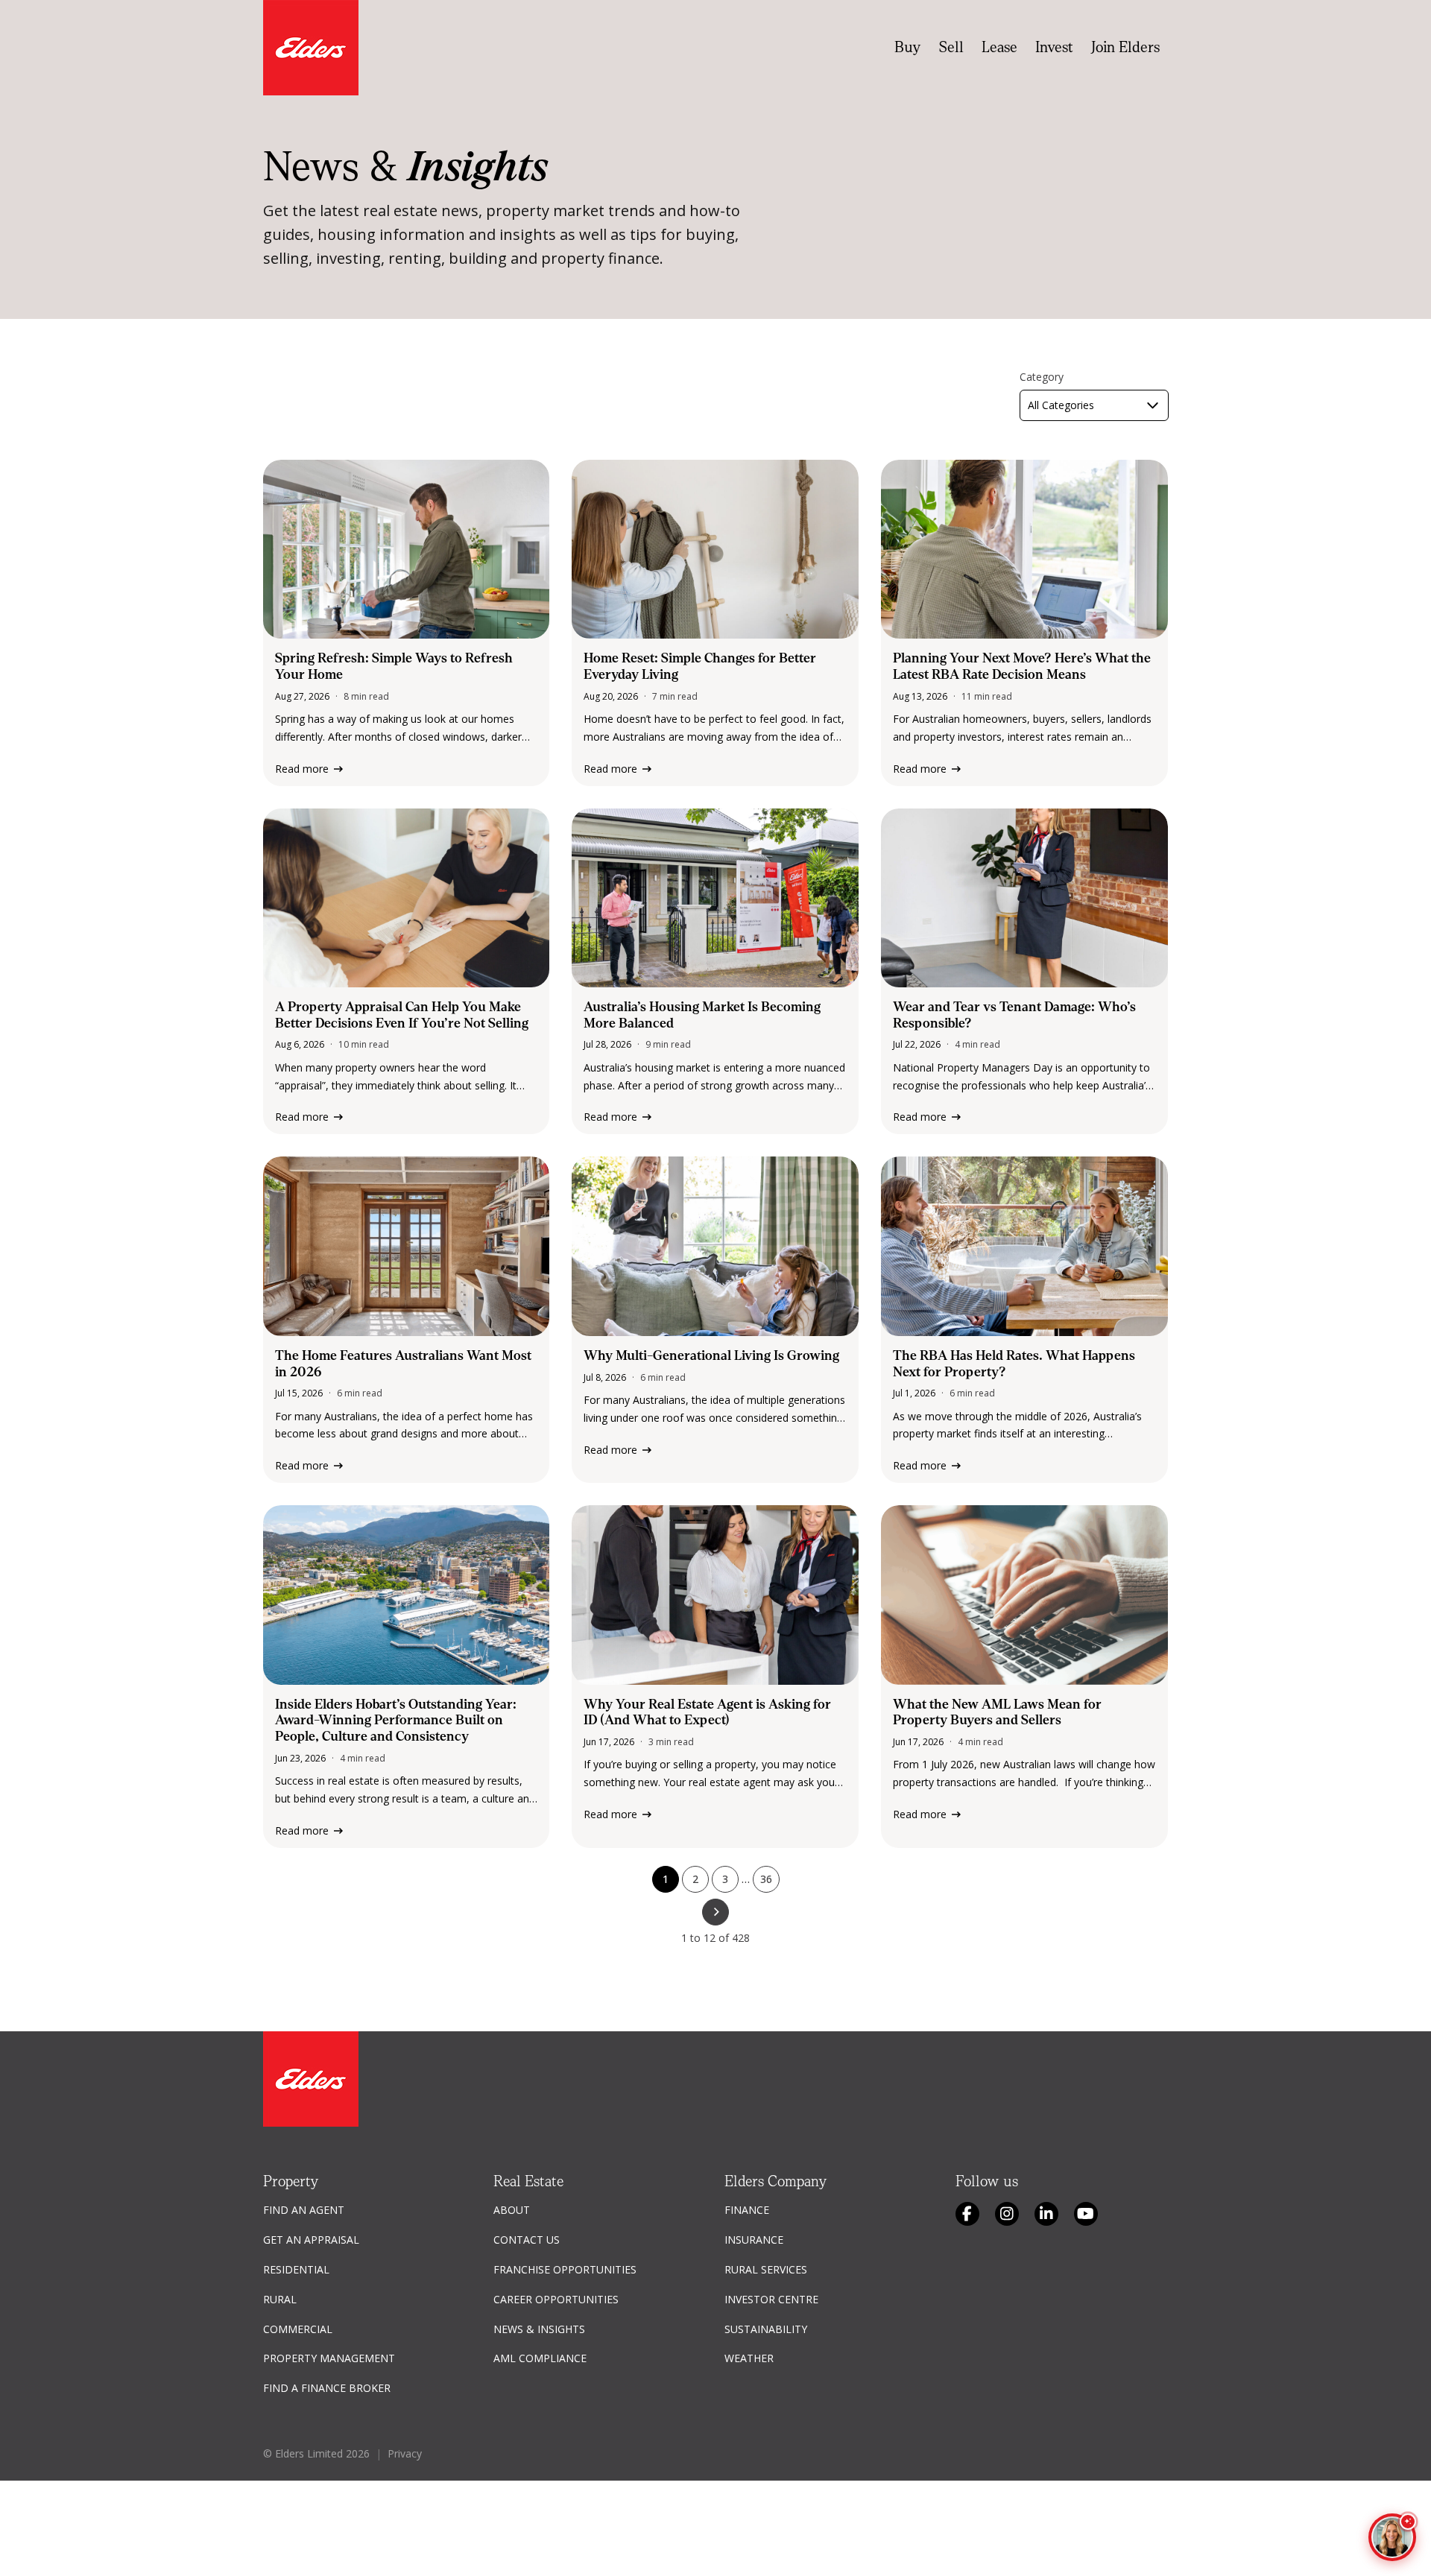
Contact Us (527, 2240)
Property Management (329, 2358)
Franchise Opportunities (565, 2269)
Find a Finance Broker (327, 2388)
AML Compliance (540, 2358)
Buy (908, 47)
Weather (749, 2358)
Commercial (298, 2329)
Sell (951, 47)
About (512, 2210)
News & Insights (539, 2329)
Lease (999, 47)
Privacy (405, 2453)
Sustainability (766, 2329)
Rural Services (766, 2269)
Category (1042, 377)
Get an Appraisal (311, 2240)
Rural (280, 2299)
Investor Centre (771, 2299)
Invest (1054, 47)
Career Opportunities (556, 2299)
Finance (747, 2210)
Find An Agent (304, 2210)
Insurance (754, 2240)
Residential (296, 2269)
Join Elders (1125, 47)
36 (766, 1879)
